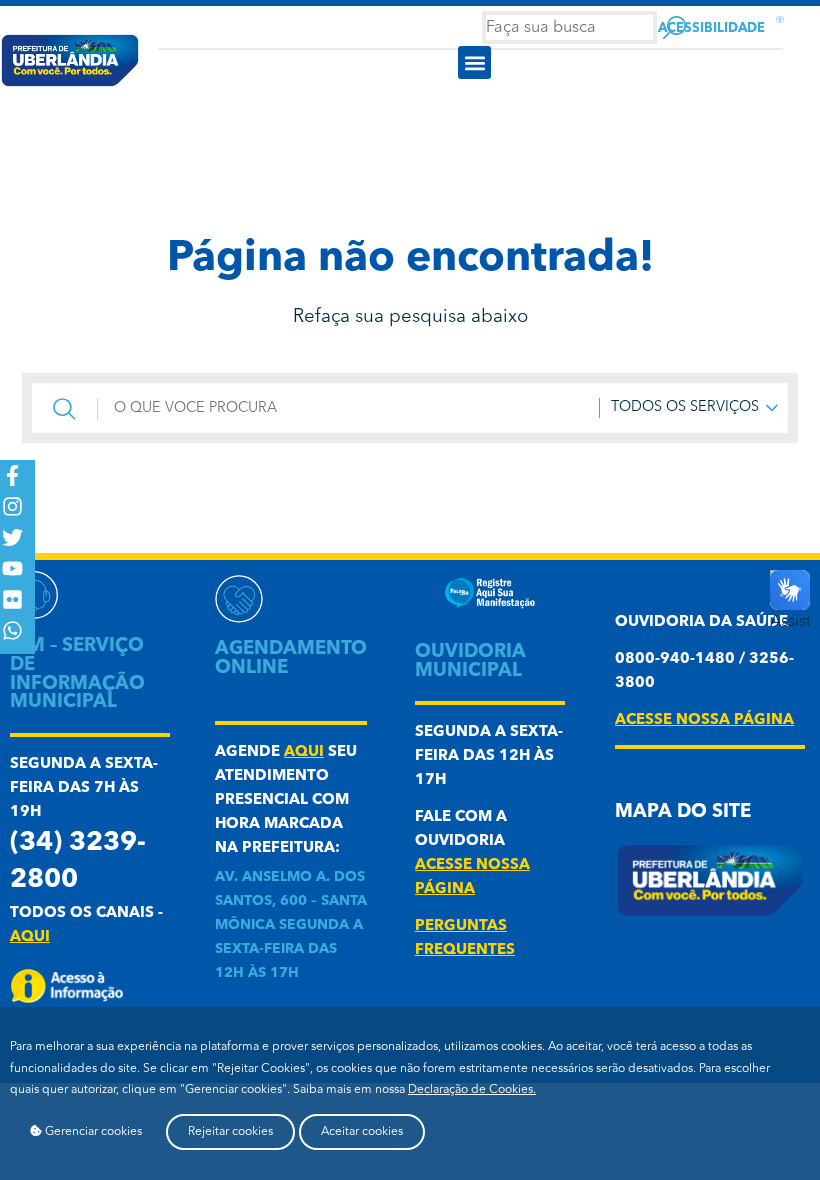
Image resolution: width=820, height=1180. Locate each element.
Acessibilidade (711, 28)
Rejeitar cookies (230, 1132)
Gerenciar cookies (92, 1132)
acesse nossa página (704, 720)
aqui (30, 937)
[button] (474, 62)
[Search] (674, 27)
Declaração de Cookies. (472, 1090)
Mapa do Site (683, 812)
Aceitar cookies (362, 1132)
